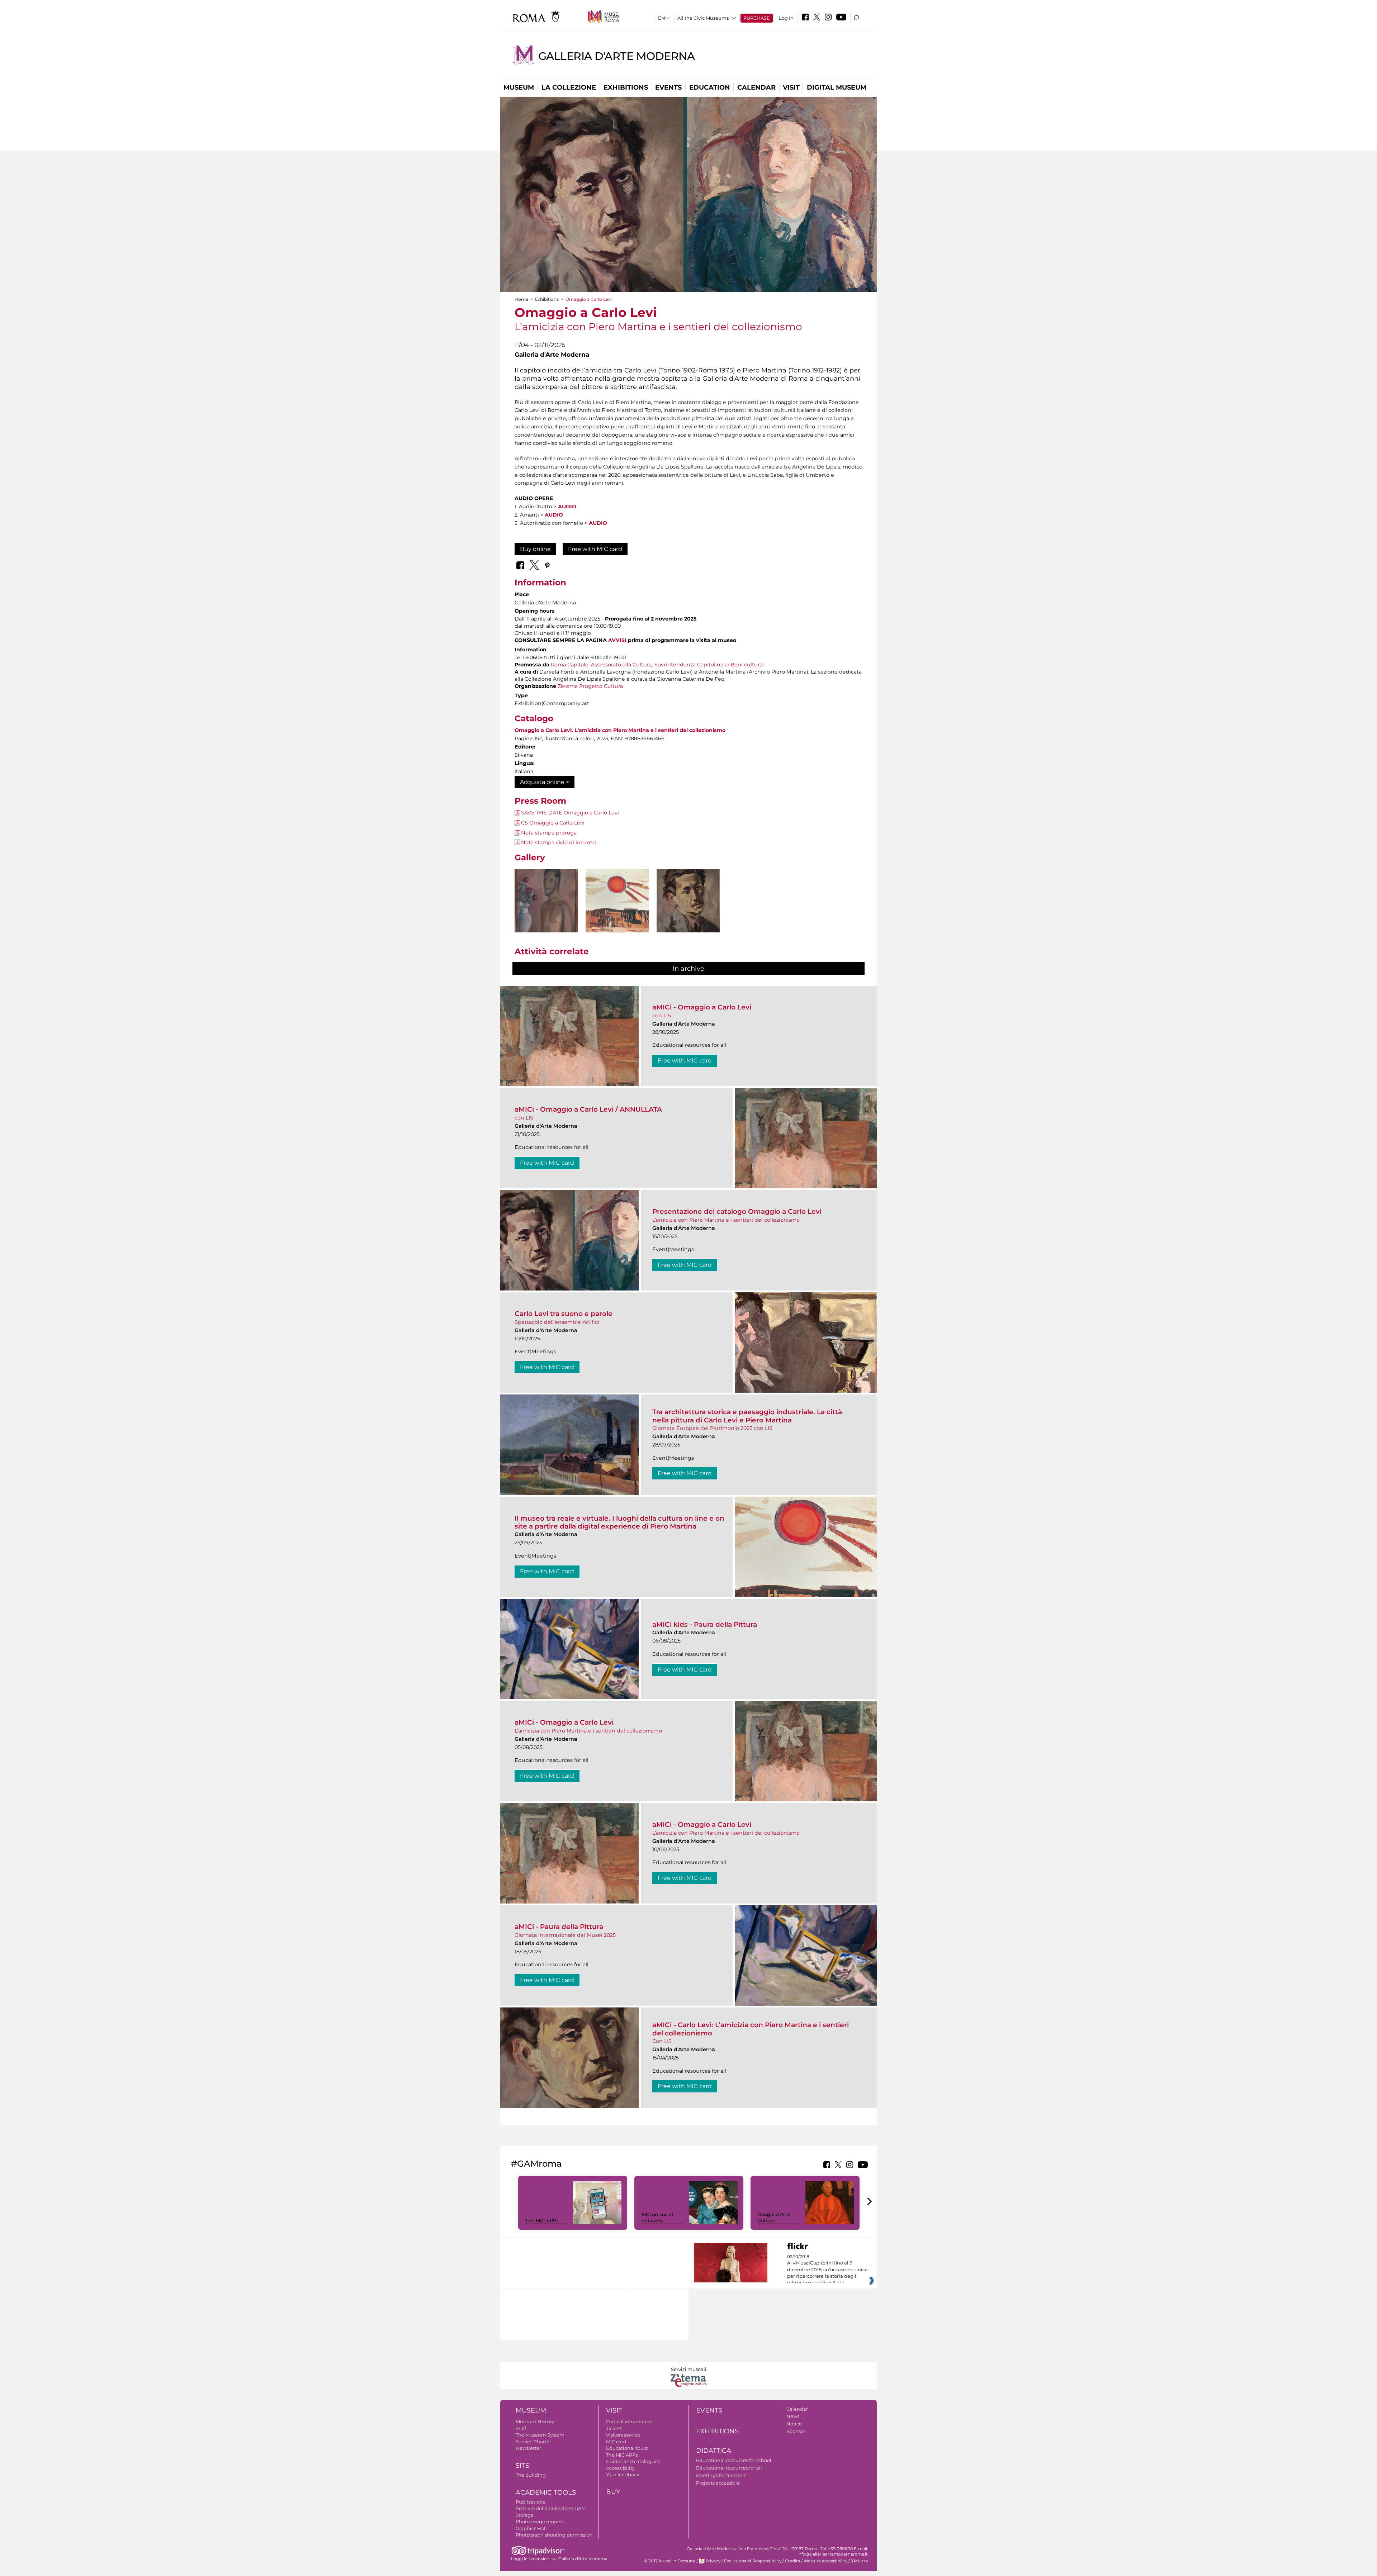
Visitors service (623, 2435)
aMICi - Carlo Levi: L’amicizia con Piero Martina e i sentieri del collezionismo (751, 2029)
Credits (792, 2561)
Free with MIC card (595, 549)
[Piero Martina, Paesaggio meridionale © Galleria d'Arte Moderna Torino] (617, 901)
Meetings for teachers (721, 2475)
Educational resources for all (729, 2468)
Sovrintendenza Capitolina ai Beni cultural (709, 665)
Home (521, 299)
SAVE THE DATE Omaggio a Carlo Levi (570, 813)
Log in (786, 18)
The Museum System (540, 2435)
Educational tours (627, 2448)
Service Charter (533, 2442)
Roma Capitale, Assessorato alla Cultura (601, 665)
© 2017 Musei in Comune (670, 2561)
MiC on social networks (657, 2217)
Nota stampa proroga (549, 833)
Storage (525, 2515)
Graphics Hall (531, 2528)
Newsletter (528, 2448)
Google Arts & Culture (774, 2217)
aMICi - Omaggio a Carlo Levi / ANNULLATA (588, 1109)
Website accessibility (825, 2561)
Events (668, 87)
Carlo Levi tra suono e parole (564, 1314)
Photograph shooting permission (554, 2535)
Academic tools (546, 2492)
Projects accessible (718, 2483)
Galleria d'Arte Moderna (617, 56)
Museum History (535, 2421)
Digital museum (837, 87)
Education (710, 87)
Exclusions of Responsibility (753, 2561)
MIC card (616, 2442)
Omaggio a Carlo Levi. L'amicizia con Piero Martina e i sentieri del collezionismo (620, 730)
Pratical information (629, 2421)
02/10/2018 (827, 2270)
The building (531, 2475)
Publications (530, 2502)
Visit (791, 87)
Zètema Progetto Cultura (590, 686)
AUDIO (567, 507)
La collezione (569, 87)
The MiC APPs (542, 2220)
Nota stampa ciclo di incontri (559, 842)
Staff (521, 2428)
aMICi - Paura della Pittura (559, 1927)
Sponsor (796, 2431)
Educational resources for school (734, 2460)
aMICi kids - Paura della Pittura (705, 1624)
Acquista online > (545, 782)
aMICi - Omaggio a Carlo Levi (702, 1007)
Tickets (614, 2428)
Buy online (535, 549)
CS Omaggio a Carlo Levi (553, 823)
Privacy (713, 2561)
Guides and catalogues (633, 2461)
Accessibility (620, 2468)
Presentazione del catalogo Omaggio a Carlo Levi (737, 1211)
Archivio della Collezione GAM (551, 2508)
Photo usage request (540, 2522)
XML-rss (859, 2561)
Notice (794, 2424)
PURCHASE (757, 18)
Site (522, 2466)
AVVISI (617, 640)
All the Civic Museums (703, 18)
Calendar (756, 87)
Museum (519, 87)
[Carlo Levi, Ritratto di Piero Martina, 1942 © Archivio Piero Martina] (688, 913)
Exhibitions (626, 87)
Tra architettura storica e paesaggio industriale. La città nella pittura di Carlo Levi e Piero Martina (747, 1416)
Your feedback (623, 2475)
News (793, 2416)
